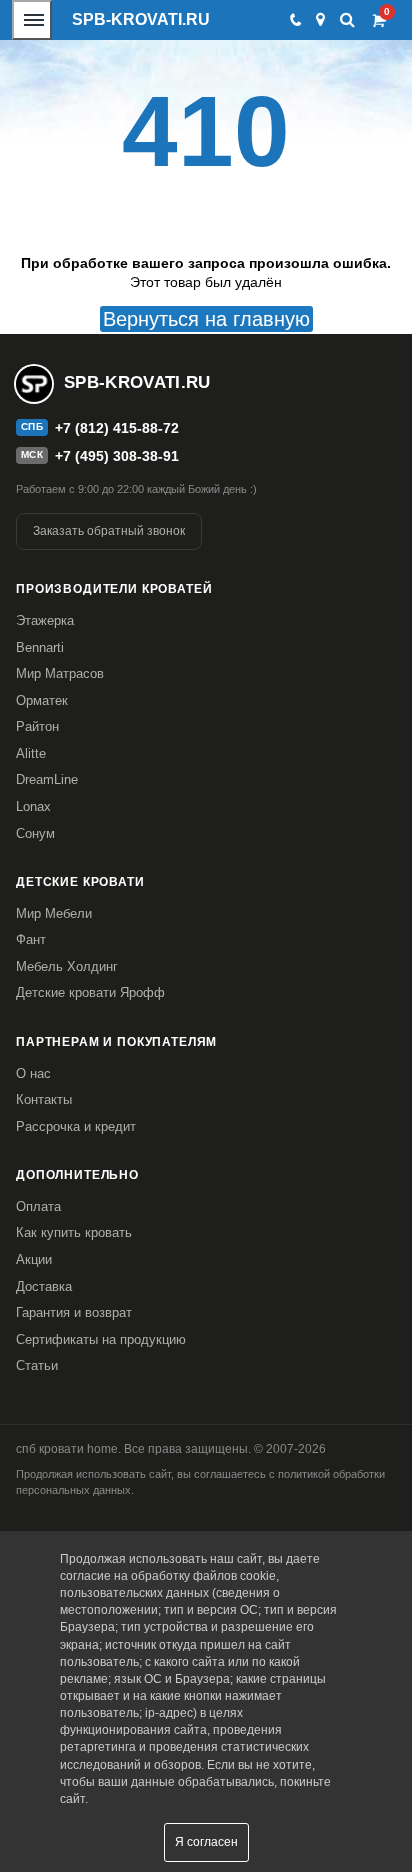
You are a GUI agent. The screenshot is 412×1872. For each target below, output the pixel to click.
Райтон (37, 726)
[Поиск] (347, 19)
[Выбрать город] (320, 20)
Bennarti (40, 647)
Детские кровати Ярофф (90, 992)
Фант (31, 939)
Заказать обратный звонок (109, 531)
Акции (34, 1259)
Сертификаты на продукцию (101, 1339)
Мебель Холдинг (67, 966)
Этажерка (45, 620)
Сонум (35, 833)
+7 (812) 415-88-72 (117, 428)
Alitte (31, 753)
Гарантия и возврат (74, 1312)
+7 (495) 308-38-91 (117, 456)
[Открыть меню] (32, 20)
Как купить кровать (74, 1232)
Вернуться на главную (206, 319)
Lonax (33, 806)
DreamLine (47, 779)
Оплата (38, 1206)
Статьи (37, 1365)
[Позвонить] (294, 20)
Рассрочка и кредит (76, 1126)
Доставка (44, 1286)
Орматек (42, 700)
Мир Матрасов (60, 673)
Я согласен (206, 1842)
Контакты (44, 1099)
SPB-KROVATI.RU (141, 19)
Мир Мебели (54, 913)
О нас (33, 1073)
